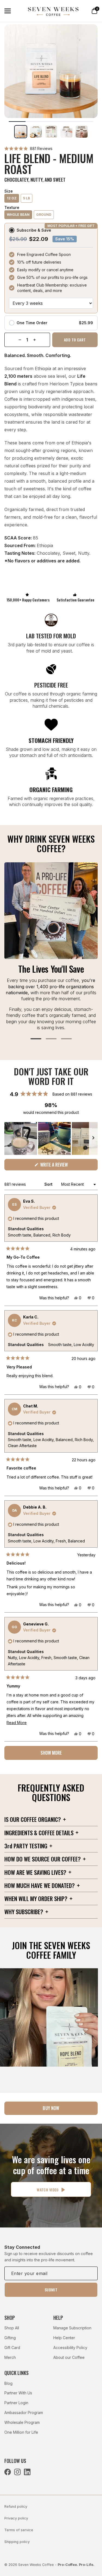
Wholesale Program (22, 2422)
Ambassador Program (24, 2413)
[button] (28, 148)
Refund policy (16, 2506)
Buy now (51, 2108)
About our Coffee (69, 2357)
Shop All (12, 2328)
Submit (51, 2290)
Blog (8, 2383)
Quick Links (16, 2373)
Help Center (64, 2338)
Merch (10, 2357)
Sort (49, 1184)
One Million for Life (21, 2432)
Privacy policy (16, 2518)
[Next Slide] (93, 1138)
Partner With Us (18, 2393)
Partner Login (16, 2403)
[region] (51, 1138)
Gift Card (12, 2348)
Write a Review (61, 1166)
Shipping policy (17, 2542)
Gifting (10, 2338)
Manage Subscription (72, 2328)
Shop (10, 2318)
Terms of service (19, 2530)
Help (58, 2318)
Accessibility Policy (70, 2348)
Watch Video (48, 2190)
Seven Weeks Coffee (36, 2565)
